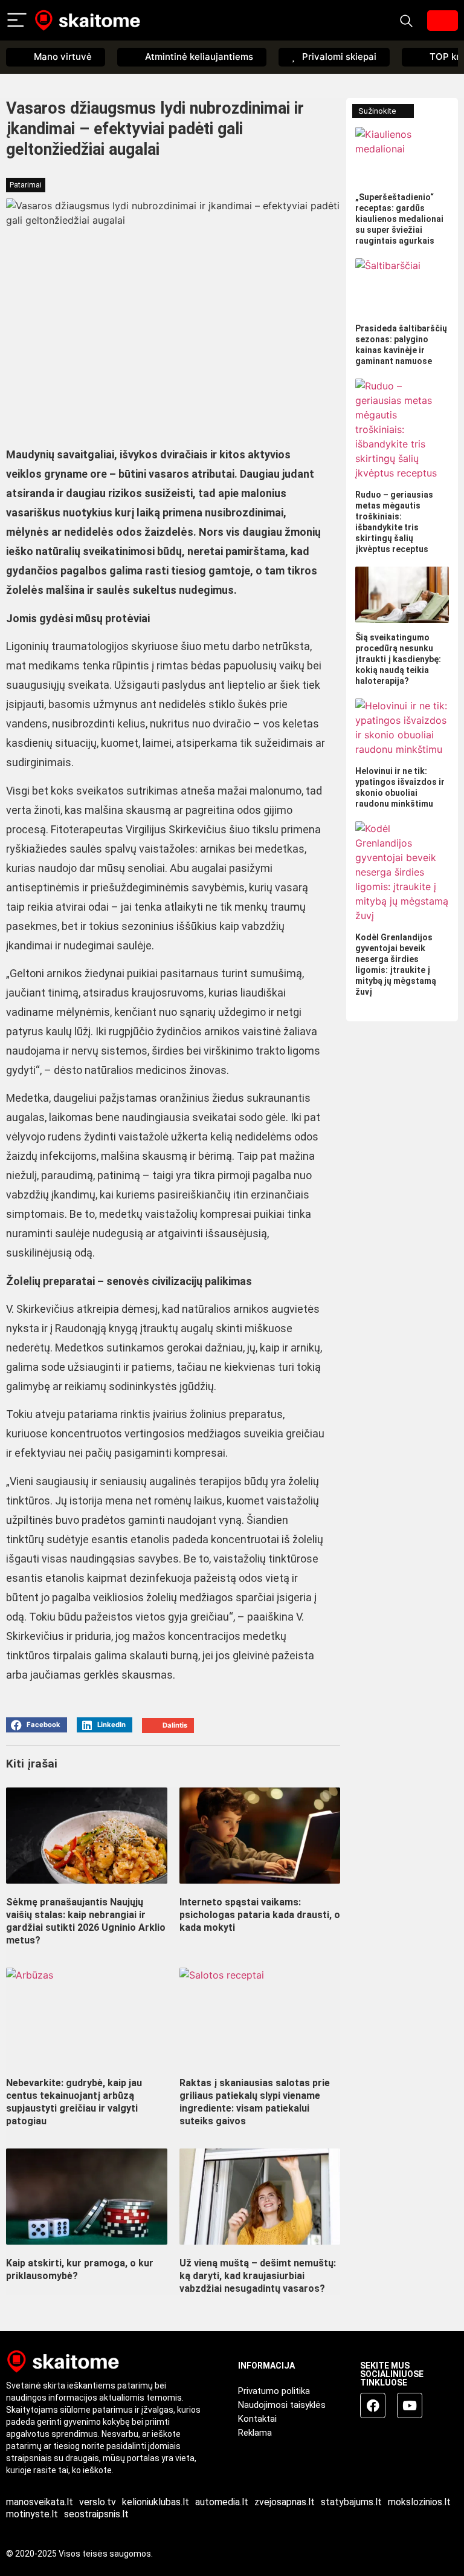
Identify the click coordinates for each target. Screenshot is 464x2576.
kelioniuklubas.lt (156, 2502)
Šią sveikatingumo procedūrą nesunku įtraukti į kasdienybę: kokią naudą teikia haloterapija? (398, 659)
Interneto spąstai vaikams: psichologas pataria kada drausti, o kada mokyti (260, 1915)
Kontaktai (257, 2419)
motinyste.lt (32, 2514)
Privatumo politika (274, 2391)
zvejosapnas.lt (285, 2502)
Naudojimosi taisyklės (282, 2405)
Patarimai (26, 185)
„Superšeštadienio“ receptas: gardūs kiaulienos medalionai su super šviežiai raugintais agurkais (399, 219)
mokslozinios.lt (419, 2502)
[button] (37, 1725)
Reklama (255, 2433)
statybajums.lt (351, 2502)
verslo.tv (98, 2502)
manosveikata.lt (40, 2502)
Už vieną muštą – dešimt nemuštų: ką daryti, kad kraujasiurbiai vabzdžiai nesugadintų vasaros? (258, 2276)
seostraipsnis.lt (96, 2514)
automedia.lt (222, 2502)
